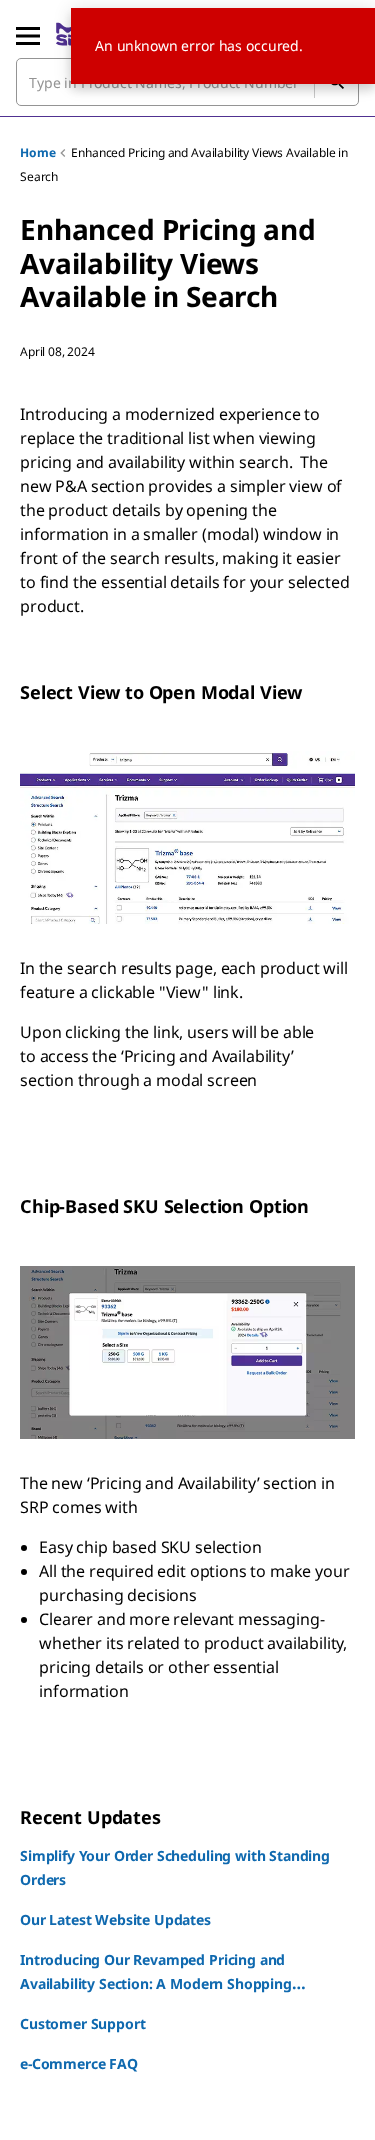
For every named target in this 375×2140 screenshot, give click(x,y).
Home (37, 152)
